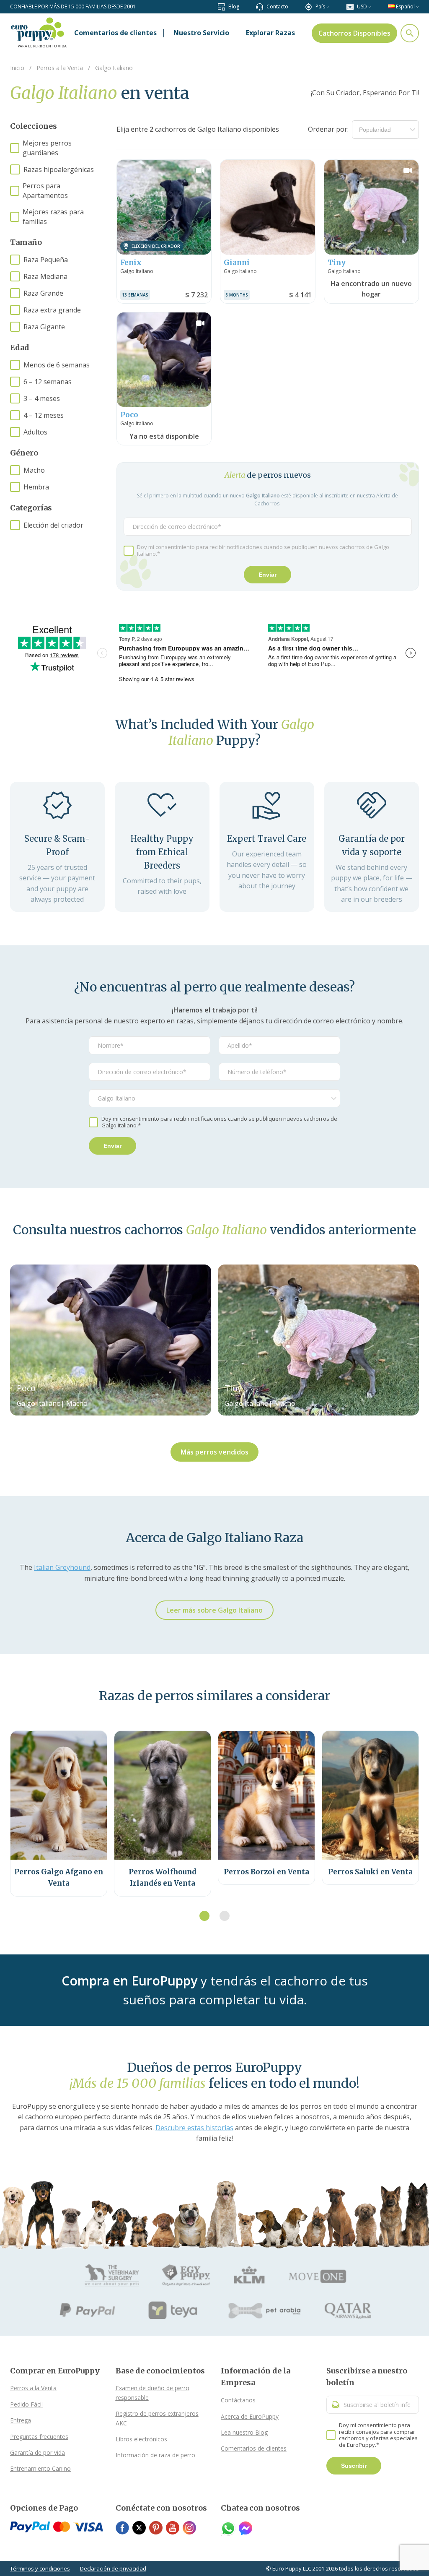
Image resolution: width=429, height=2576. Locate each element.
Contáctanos (238, 2400)
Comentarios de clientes (254, 2448)
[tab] (204, 1916)
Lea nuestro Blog (244, 2432)
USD (362, 7)
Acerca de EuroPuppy (250, 2416)
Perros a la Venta (33, 2388)
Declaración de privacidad (113, 2568)
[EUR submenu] (370, 7)
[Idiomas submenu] (417, 7)
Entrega (21, 2420)
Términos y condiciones (40, 2568)
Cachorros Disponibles (354, 33)
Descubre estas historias (194, 2128)
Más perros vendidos (214, 1452)
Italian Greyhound (62, 1567)
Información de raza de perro (155, 2455)
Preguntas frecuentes (39, 2437)
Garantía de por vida (37, 2452)
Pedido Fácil (26, 2404)
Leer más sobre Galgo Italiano (214, 1610)
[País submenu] (328, 7)
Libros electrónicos (141, 2439)
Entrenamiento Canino (40, 2468)
